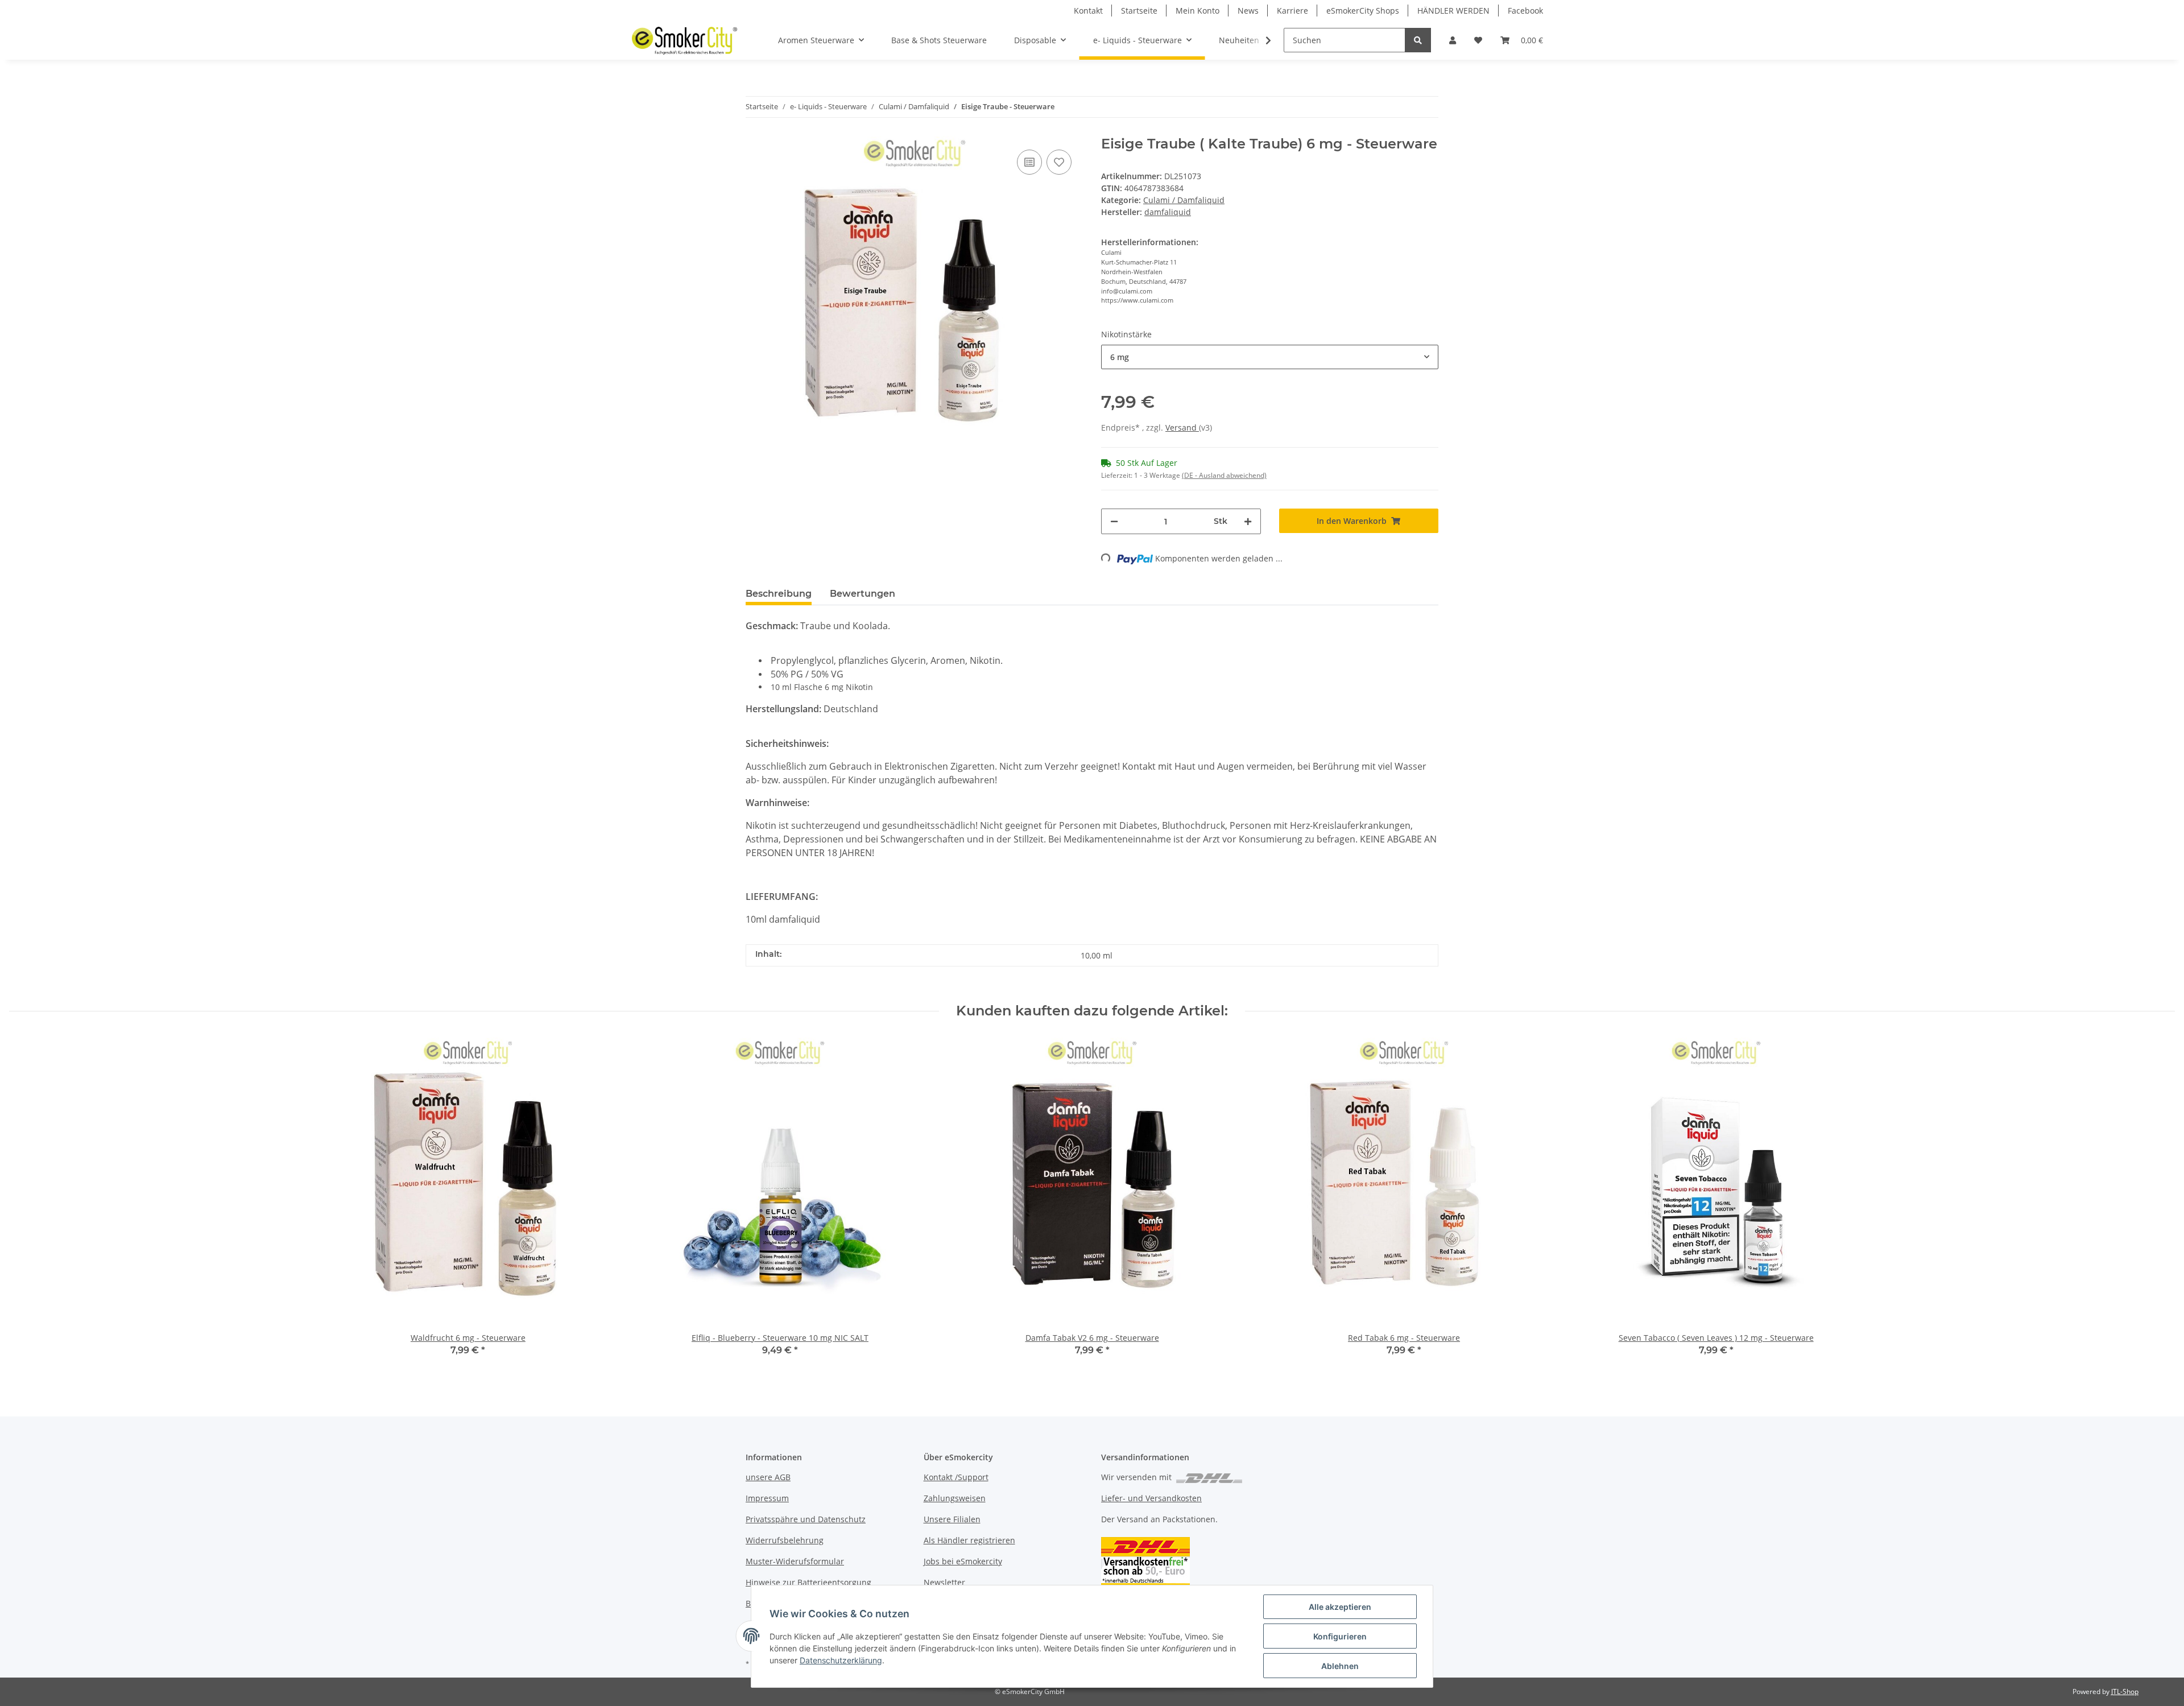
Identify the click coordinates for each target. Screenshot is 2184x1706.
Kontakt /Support (956, 1477)
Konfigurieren (1340, 1636)
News (1248, 11)
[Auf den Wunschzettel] (1059, 162)
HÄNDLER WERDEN (1453, 11)
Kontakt (1088, 11)
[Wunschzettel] (1478, 40)
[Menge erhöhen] (1248, 521)
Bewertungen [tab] (863, 594)
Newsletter (944, 1582)
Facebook (1525, 11)
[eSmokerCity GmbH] (684, 40)
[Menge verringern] (1114, 521)
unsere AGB (768, 1477)
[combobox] (1270, 357)
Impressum (767, 1498)
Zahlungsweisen (955, 1498)
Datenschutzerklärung (841, 1660)
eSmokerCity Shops (1363, 11)
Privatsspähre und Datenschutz (806, 1519)
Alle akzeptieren (1340, 1607)
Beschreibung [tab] (779, 594)
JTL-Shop (2125, 1691)
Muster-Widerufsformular (795, 1561)
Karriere (1292, 11)
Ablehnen (1340, 1666)
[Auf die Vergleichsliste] (1029, 162)
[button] (1453, 40)
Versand (1182, 427)
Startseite (1139, 11)
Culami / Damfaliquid (1184, 200)
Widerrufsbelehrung (785, 1540)
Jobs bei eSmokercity (963, 1561)
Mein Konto (1198, 11)
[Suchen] (1418, 40)
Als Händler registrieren (969, 1540)
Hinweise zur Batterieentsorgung (808, 1582)
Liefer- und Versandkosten (1151, 1498)
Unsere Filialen (952, 1519)
